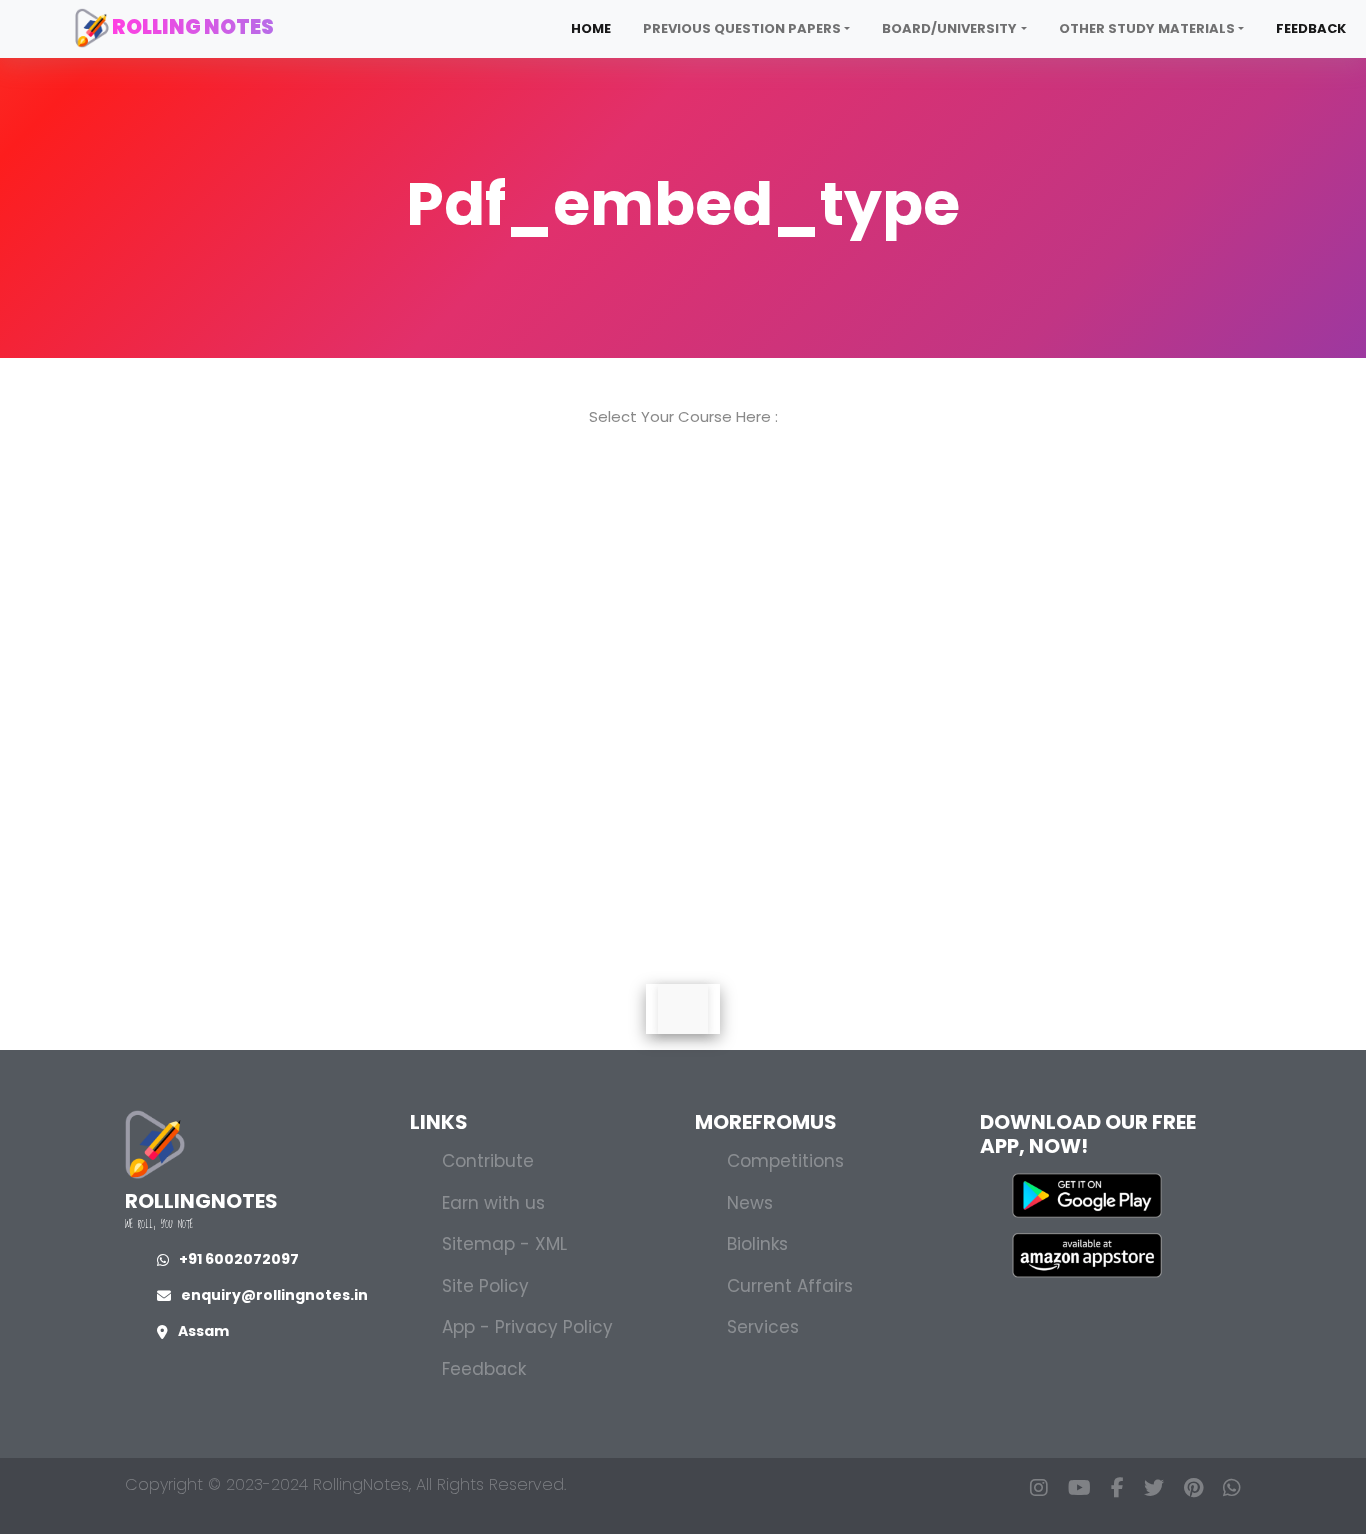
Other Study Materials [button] (1147, 28)
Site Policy (485, 1286)
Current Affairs (790, 1286)
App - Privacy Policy (527, 1327)
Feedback (1311, 28)
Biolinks (757, 1244)
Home (591, 28)
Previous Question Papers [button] (742, 28)
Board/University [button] (949, 28)
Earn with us (493, 1203)
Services (763, 1327)
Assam (203, 1331)
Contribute (488, 1161)
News (750, 1203)
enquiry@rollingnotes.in (274, 1295)
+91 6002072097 (239, 1259)
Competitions (785, 1161)
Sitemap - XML (504, 1244)
